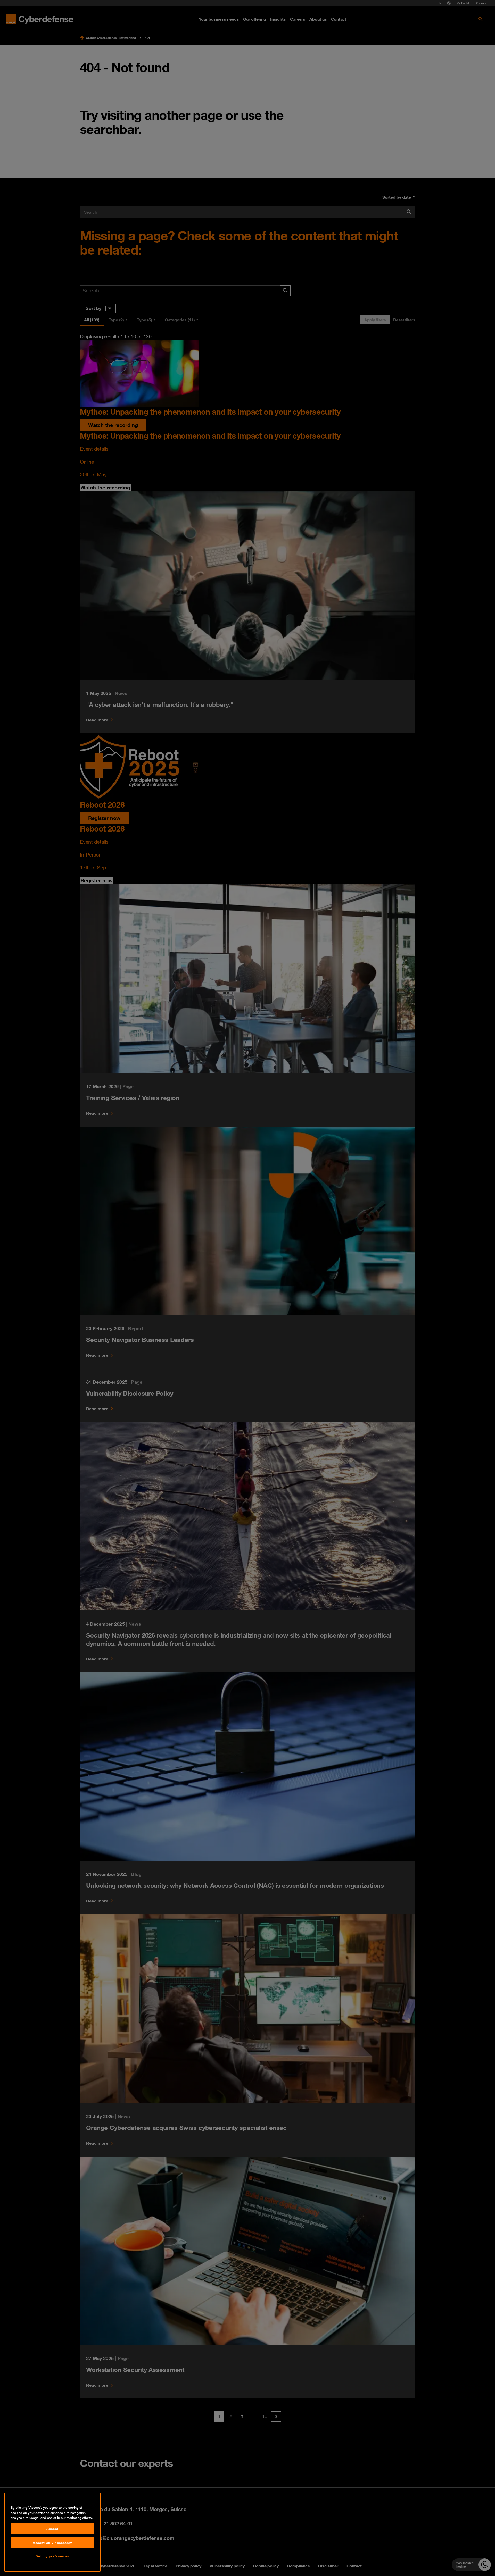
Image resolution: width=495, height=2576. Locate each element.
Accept (52, 2529)
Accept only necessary (52, 2543)
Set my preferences (52, 2556)
